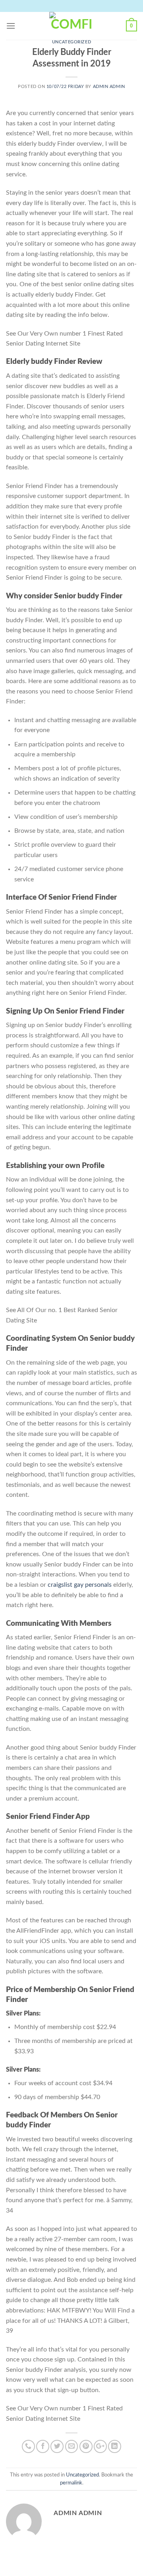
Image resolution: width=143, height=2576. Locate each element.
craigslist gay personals (80, 1585)
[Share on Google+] (100, 2446)
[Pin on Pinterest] (86, 2446)
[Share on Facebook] (43, 2446)
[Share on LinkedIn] (115, 2446)
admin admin (109, 87)
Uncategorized (71, 42)
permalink (71, 2483)
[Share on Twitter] (57, 2446)
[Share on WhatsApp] (28, 2446)
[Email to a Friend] (72, 2446)
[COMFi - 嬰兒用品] (71, 26)
